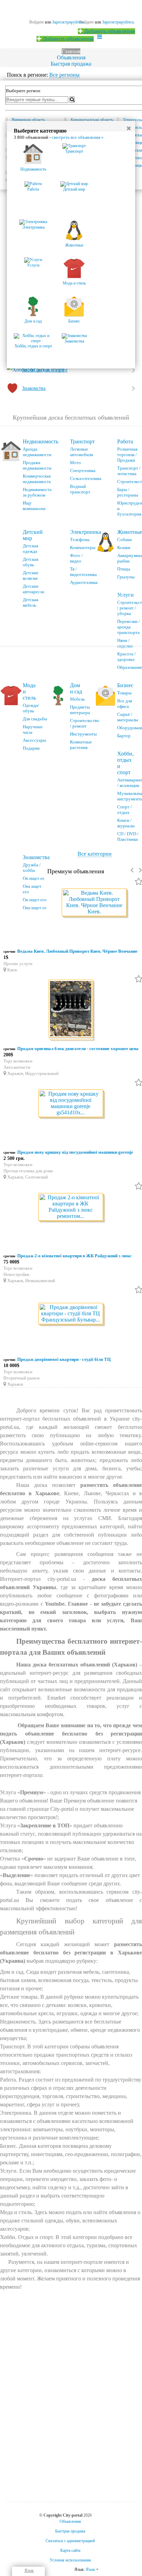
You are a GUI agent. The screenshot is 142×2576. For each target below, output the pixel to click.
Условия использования (70, 2560)
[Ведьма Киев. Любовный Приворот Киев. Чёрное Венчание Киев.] (95, 903)
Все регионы (64, 75)
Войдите (87, 22)
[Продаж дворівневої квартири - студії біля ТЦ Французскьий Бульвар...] (71, 1314)
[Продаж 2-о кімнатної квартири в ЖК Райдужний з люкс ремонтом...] (71, 1207)
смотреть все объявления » (78, 137)
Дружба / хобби (32, 868)
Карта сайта (70, 2550)
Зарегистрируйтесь (118, 22)
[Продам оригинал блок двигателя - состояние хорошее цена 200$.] (71, 1010)
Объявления (71, 57)
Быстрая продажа (71, 64)
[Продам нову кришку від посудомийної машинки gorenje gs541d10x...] (71, 1104)
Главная (71, 51)
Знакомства (36, 857)
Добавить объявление (109, 31)
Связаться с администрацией (70, 2541)
